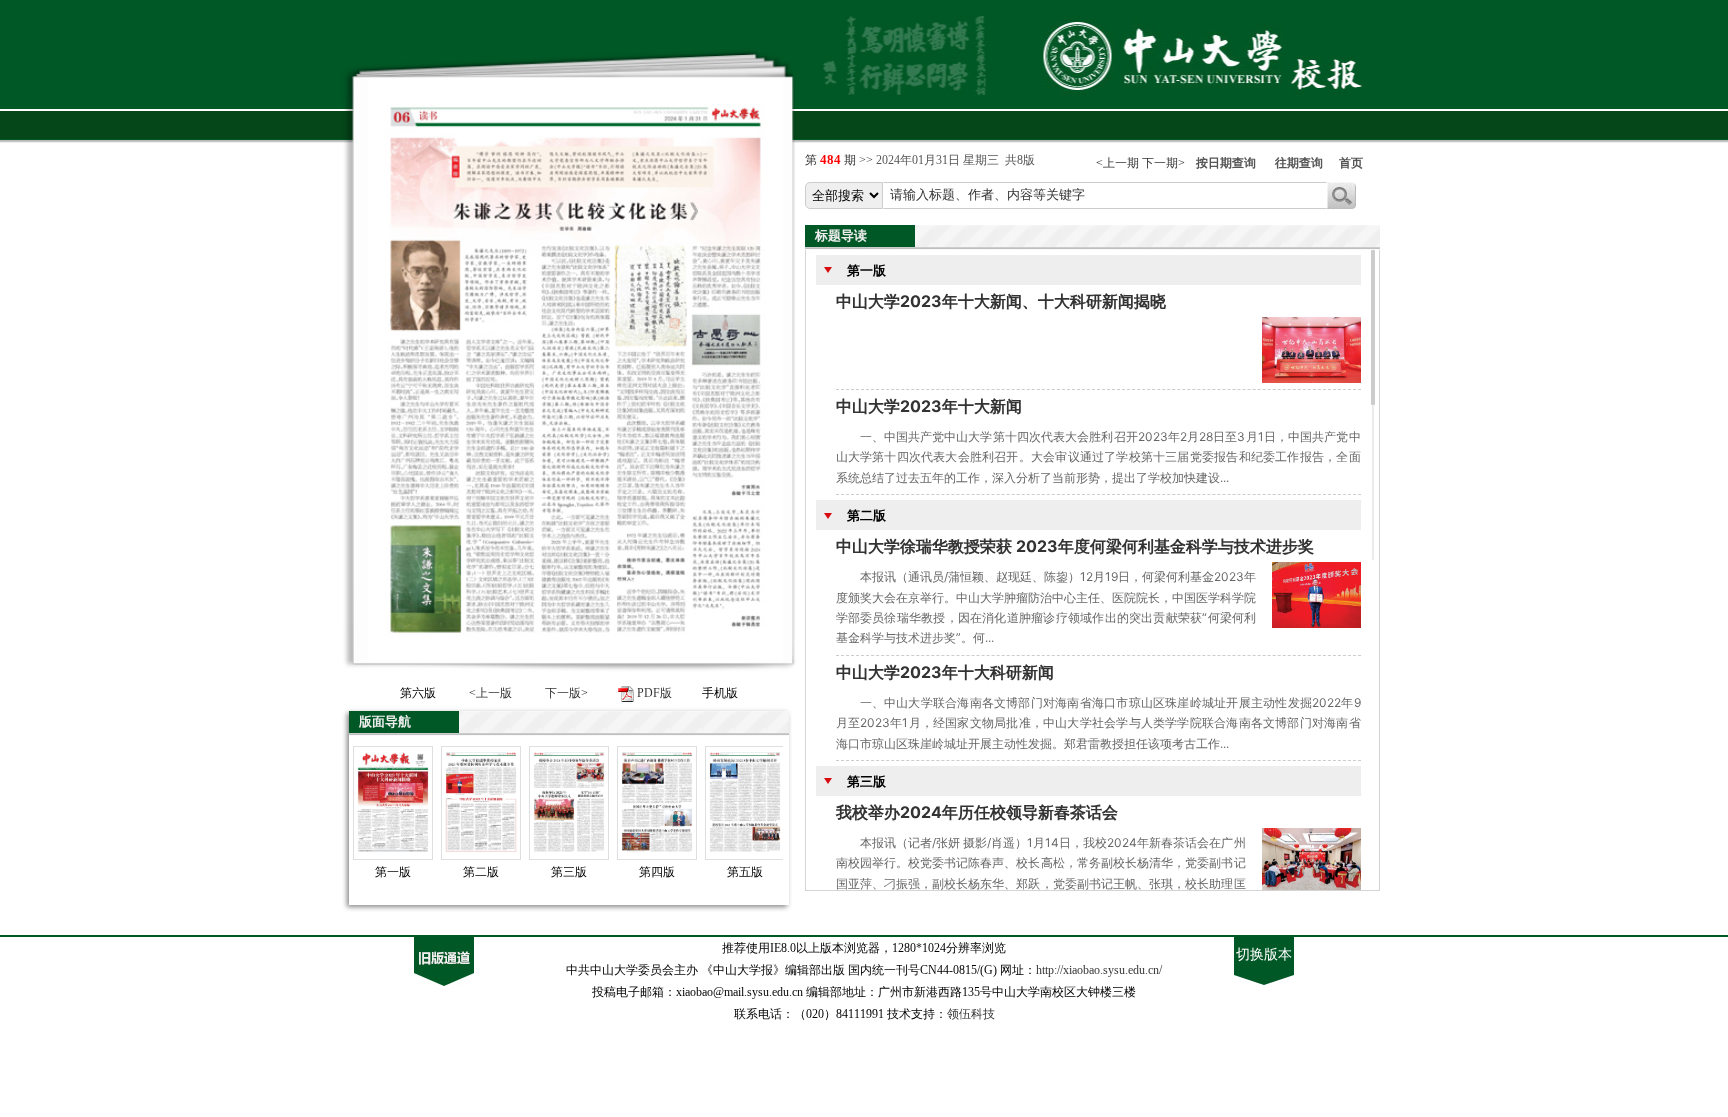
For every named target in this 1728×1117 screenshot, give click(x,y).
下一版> (566, 693)
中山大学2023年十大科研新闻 (945, 672)
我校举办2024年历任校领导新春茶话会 (977, 812)
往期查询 (1299, 163)
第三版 (863, 781)
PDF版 (654, 693)
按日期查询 (1226, 163)
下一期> (1163, 163)
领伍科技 (971, 1014)
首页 (1351, 163)
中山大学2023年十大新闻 (929, 406)
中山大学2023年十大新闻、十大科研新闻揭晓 (1001, 301)
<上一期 (1117, 163)
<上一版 (490, 693)
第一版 (863, 270)
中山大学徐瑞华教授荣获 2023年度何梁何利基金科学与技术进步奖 (1075, 546)
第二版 (863, 515)
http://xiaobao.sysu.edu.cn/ (1099, 970)
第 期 (832, 160)
